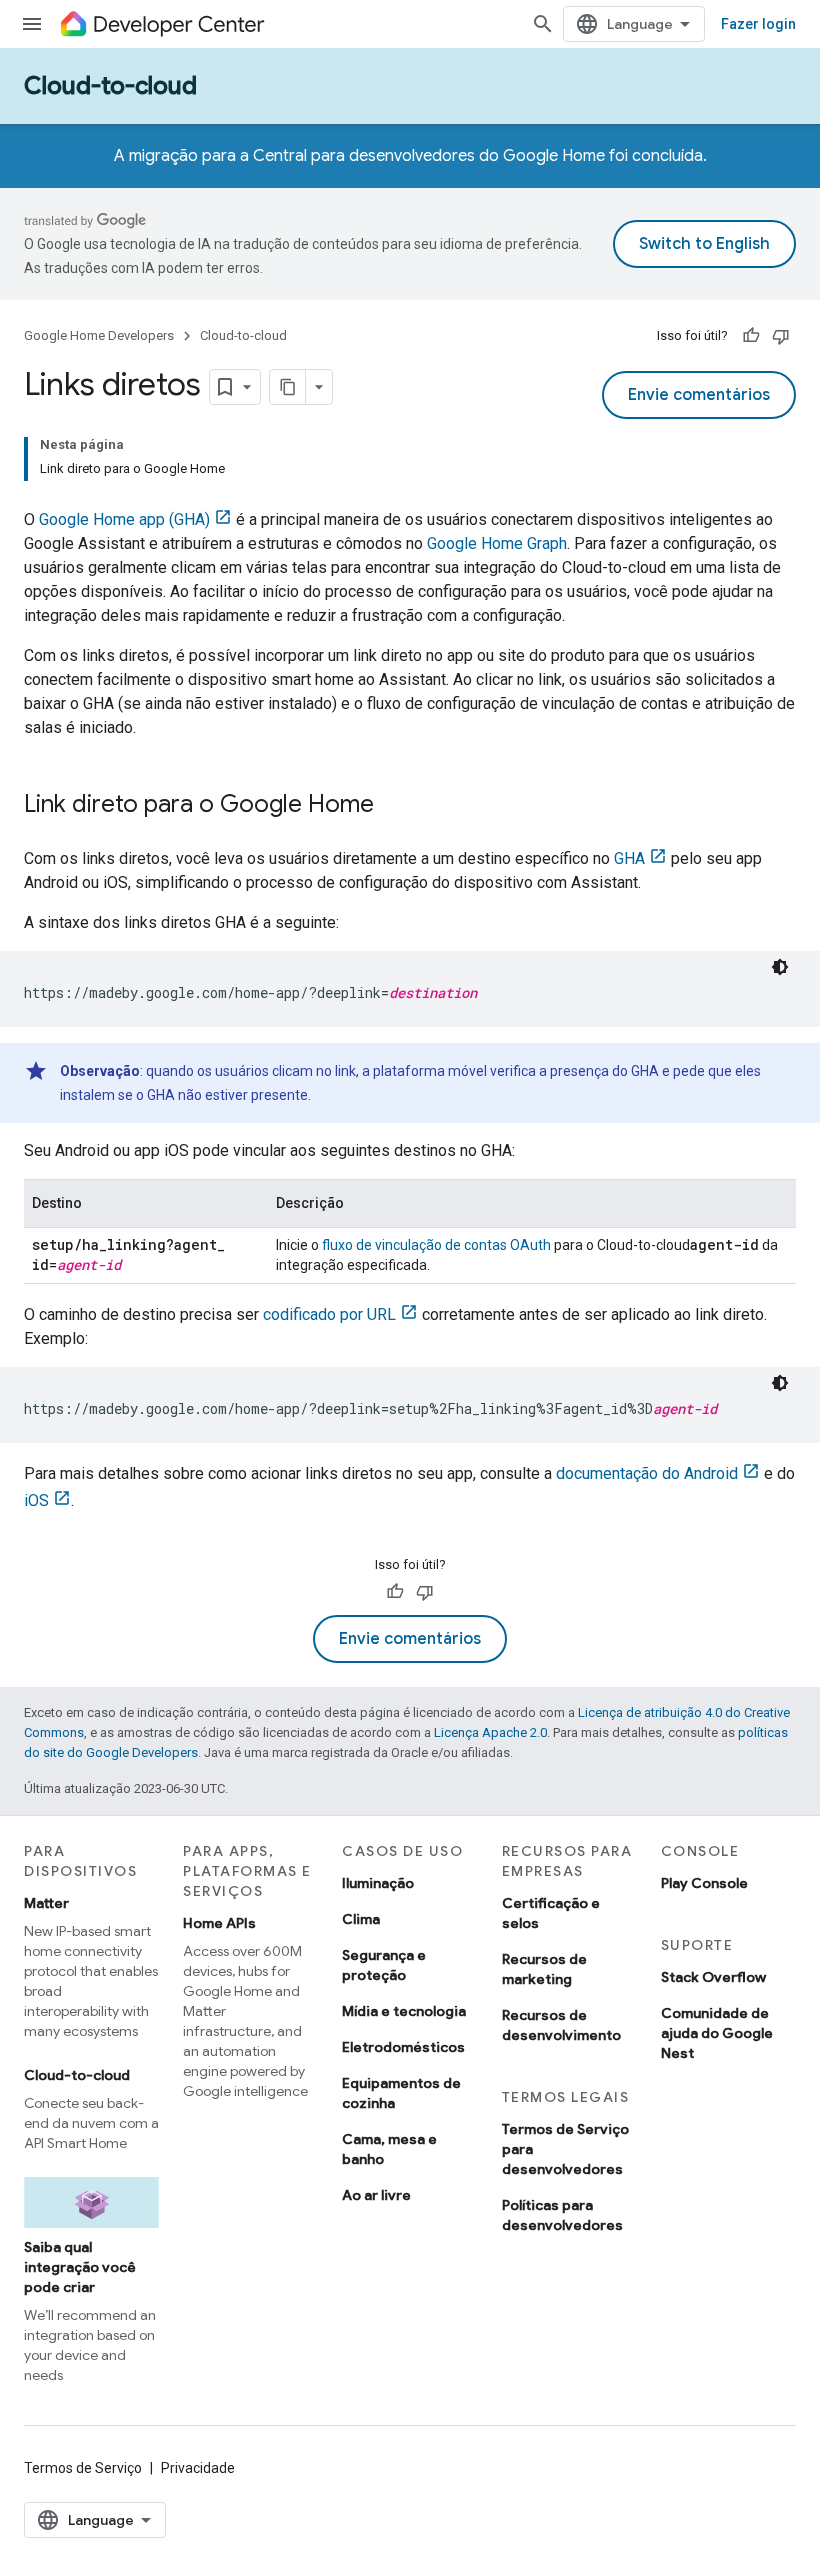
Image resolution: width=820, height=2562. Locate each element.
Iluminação (378, 1883)
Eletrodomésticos (403, 2047)
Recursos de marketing (544, 1969)
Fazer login (758, 24)
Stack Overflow (713, 1977)
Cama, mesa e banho (389, 2149)
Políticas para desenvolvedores (562, 2215)
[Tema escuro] (780, 967)
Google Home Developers (99, 335)
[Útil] (751, 336)
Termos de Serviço (83, 2468)
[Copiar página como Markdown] (288, 387)
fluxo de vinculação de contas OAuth (436, 1245)
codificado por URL (329, 1314)
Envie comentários (699, 395)
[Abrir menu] (32, 24)
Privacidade (198, 2468)
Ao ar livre (376, 2195)
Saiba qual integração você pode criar (80, 2267)
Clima (361, 1919)
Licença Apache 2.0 (490, 1732)
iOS (36, 1500)
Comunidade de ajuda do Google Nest (717, 2033)
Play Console (704, 1883)
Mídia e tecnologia (404, 2011)
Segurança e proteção (384, 1965)
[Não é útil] (781, 336)
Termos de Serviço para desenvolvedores (565, 2149)
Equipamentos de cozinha (401, 2093)
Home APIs (219, 1923)
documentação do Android (647, 1473)
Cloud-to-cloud (110, 86)
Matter (46, 1903)
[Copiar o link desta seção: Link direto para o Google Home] (394, 806)
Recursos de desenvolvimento (561, 2025)
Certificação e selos (551, 1913)
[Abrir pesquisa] (543, 24)
